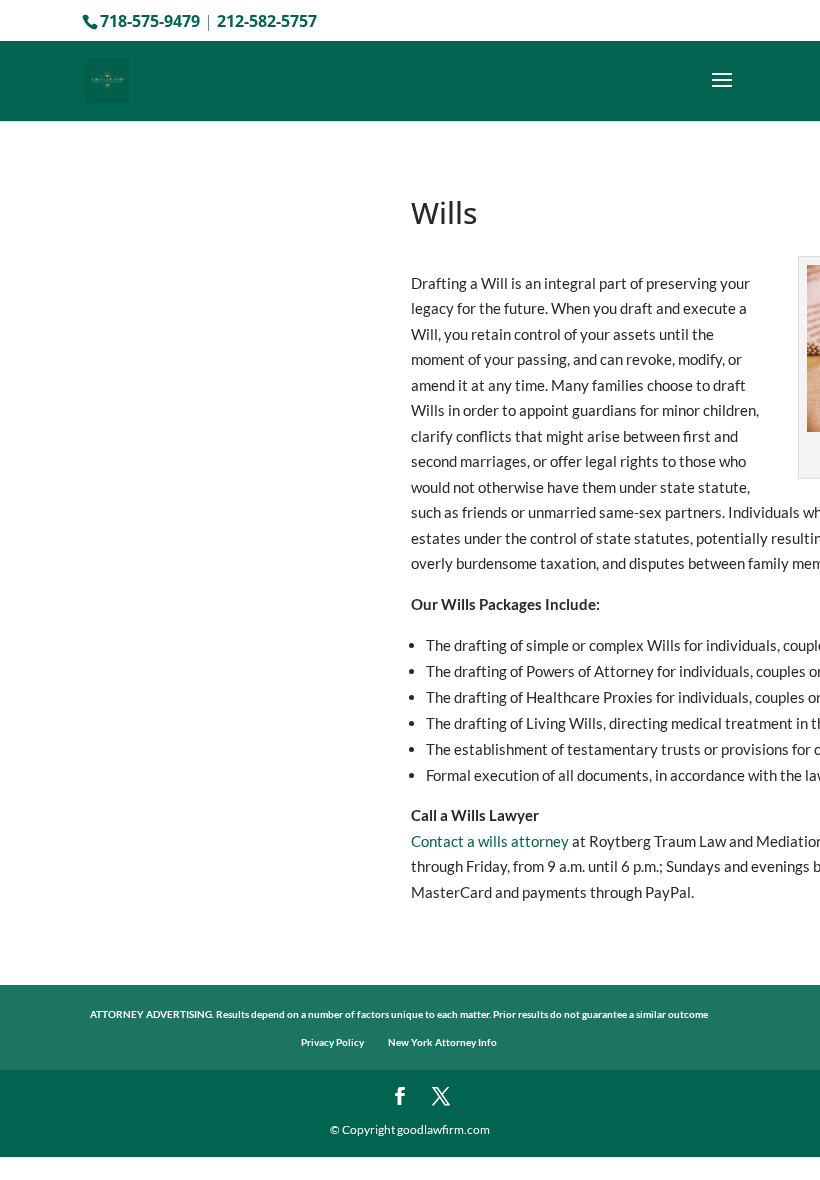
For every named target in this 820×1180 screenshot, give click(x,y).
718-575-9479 (150, 21)
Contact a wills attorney (490, 841)
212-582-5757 (267, 21)
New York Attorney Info (442, 1042)
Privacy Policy (332, 1042)
